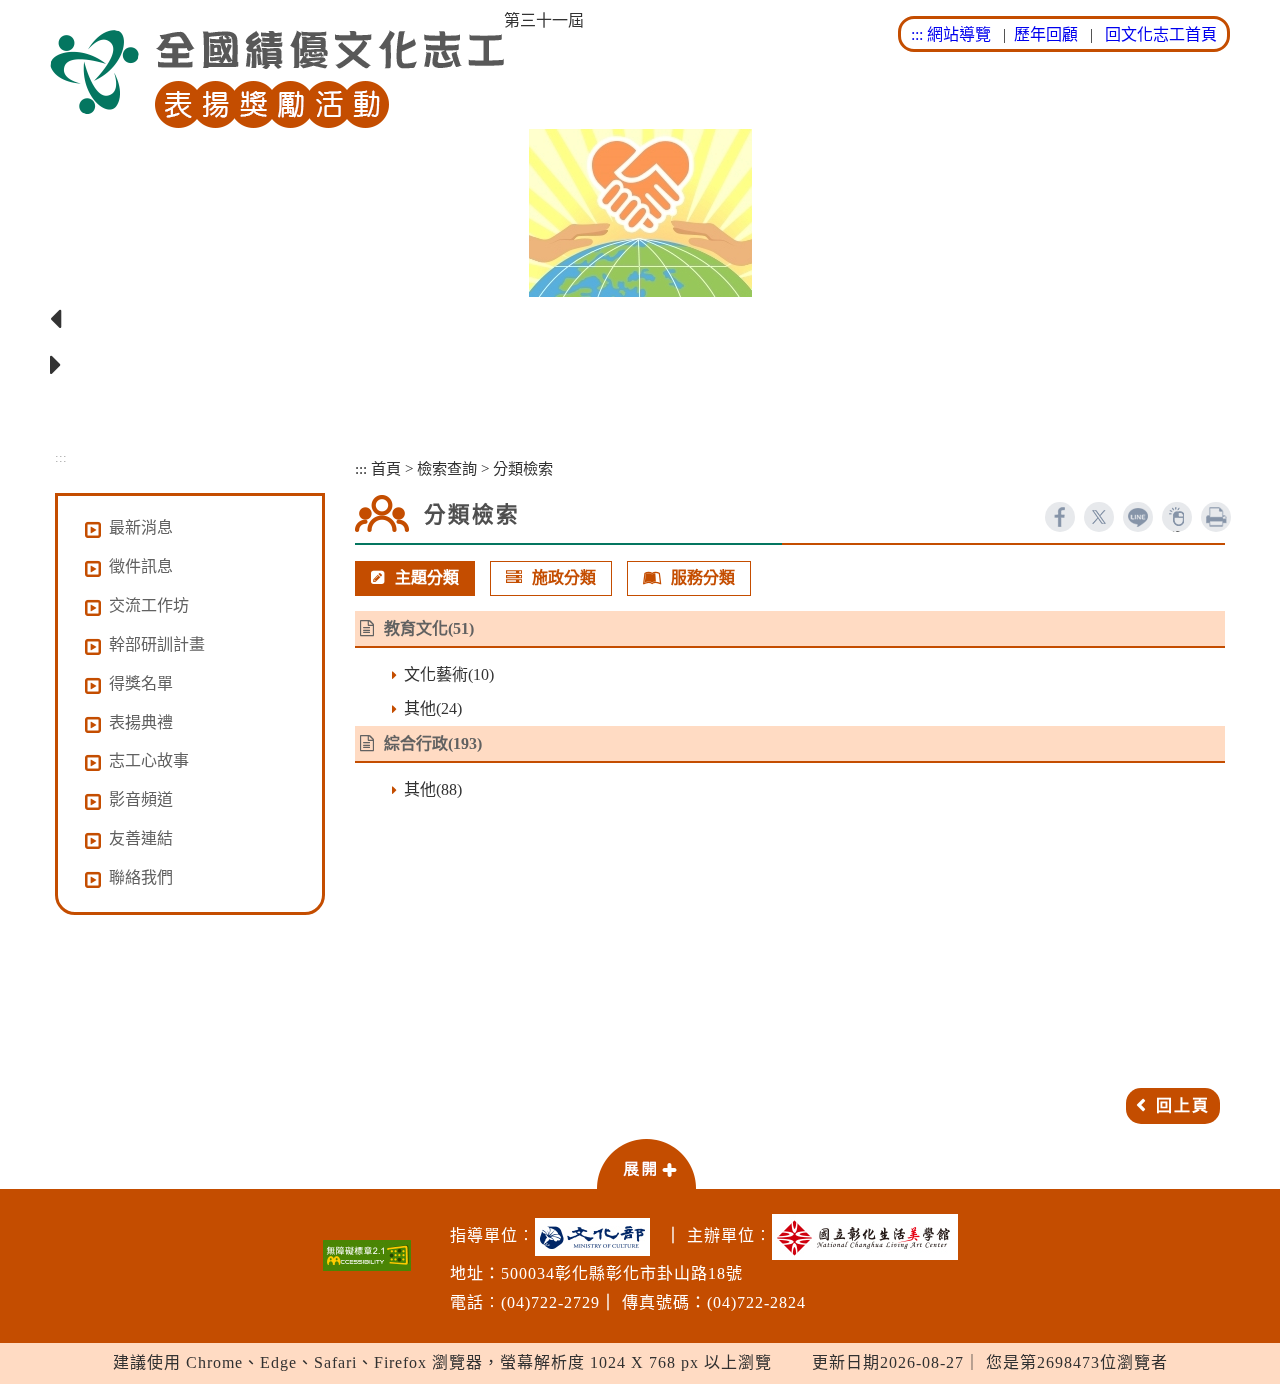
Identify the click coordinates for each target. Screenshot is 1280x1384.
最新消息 (141, 527)
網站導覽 (959, 34)
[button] (646, 1163)
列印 (1216, 517)
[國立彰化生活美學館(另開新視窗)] (870, 1237)
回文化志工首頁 (1161, 34)
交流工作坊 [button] (149, 605)
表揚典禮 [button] (141, 722)
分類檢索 (523, 468)
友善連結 (141, 838)
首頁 (386, 468)
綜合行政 (416, 743)
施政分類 (564, 577)
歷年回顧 (1046, 34)
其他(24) (433, 708)
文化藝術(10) (449, 674)
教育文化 (416, 628)
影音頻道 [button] (141, 799)
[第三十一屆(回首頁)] (277, 79)
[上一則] (640, 320)
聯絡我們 (141, 877)
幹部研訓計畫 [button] (157, 644)
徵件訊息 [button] (141, 566)
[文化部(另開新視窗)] (597, 1237)
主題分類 (427, 577)
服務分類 (703, 577)
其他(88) (433, 789)
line (1138, 517)
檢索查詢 (447, 468)
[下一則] (640, 366)
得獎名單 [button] (141, 683)
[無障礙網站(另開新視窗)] (367, 1255)
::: (917, 34)
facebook (1060, 517)
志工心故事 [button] (149, 760)
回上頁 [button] (1183, 1105)
